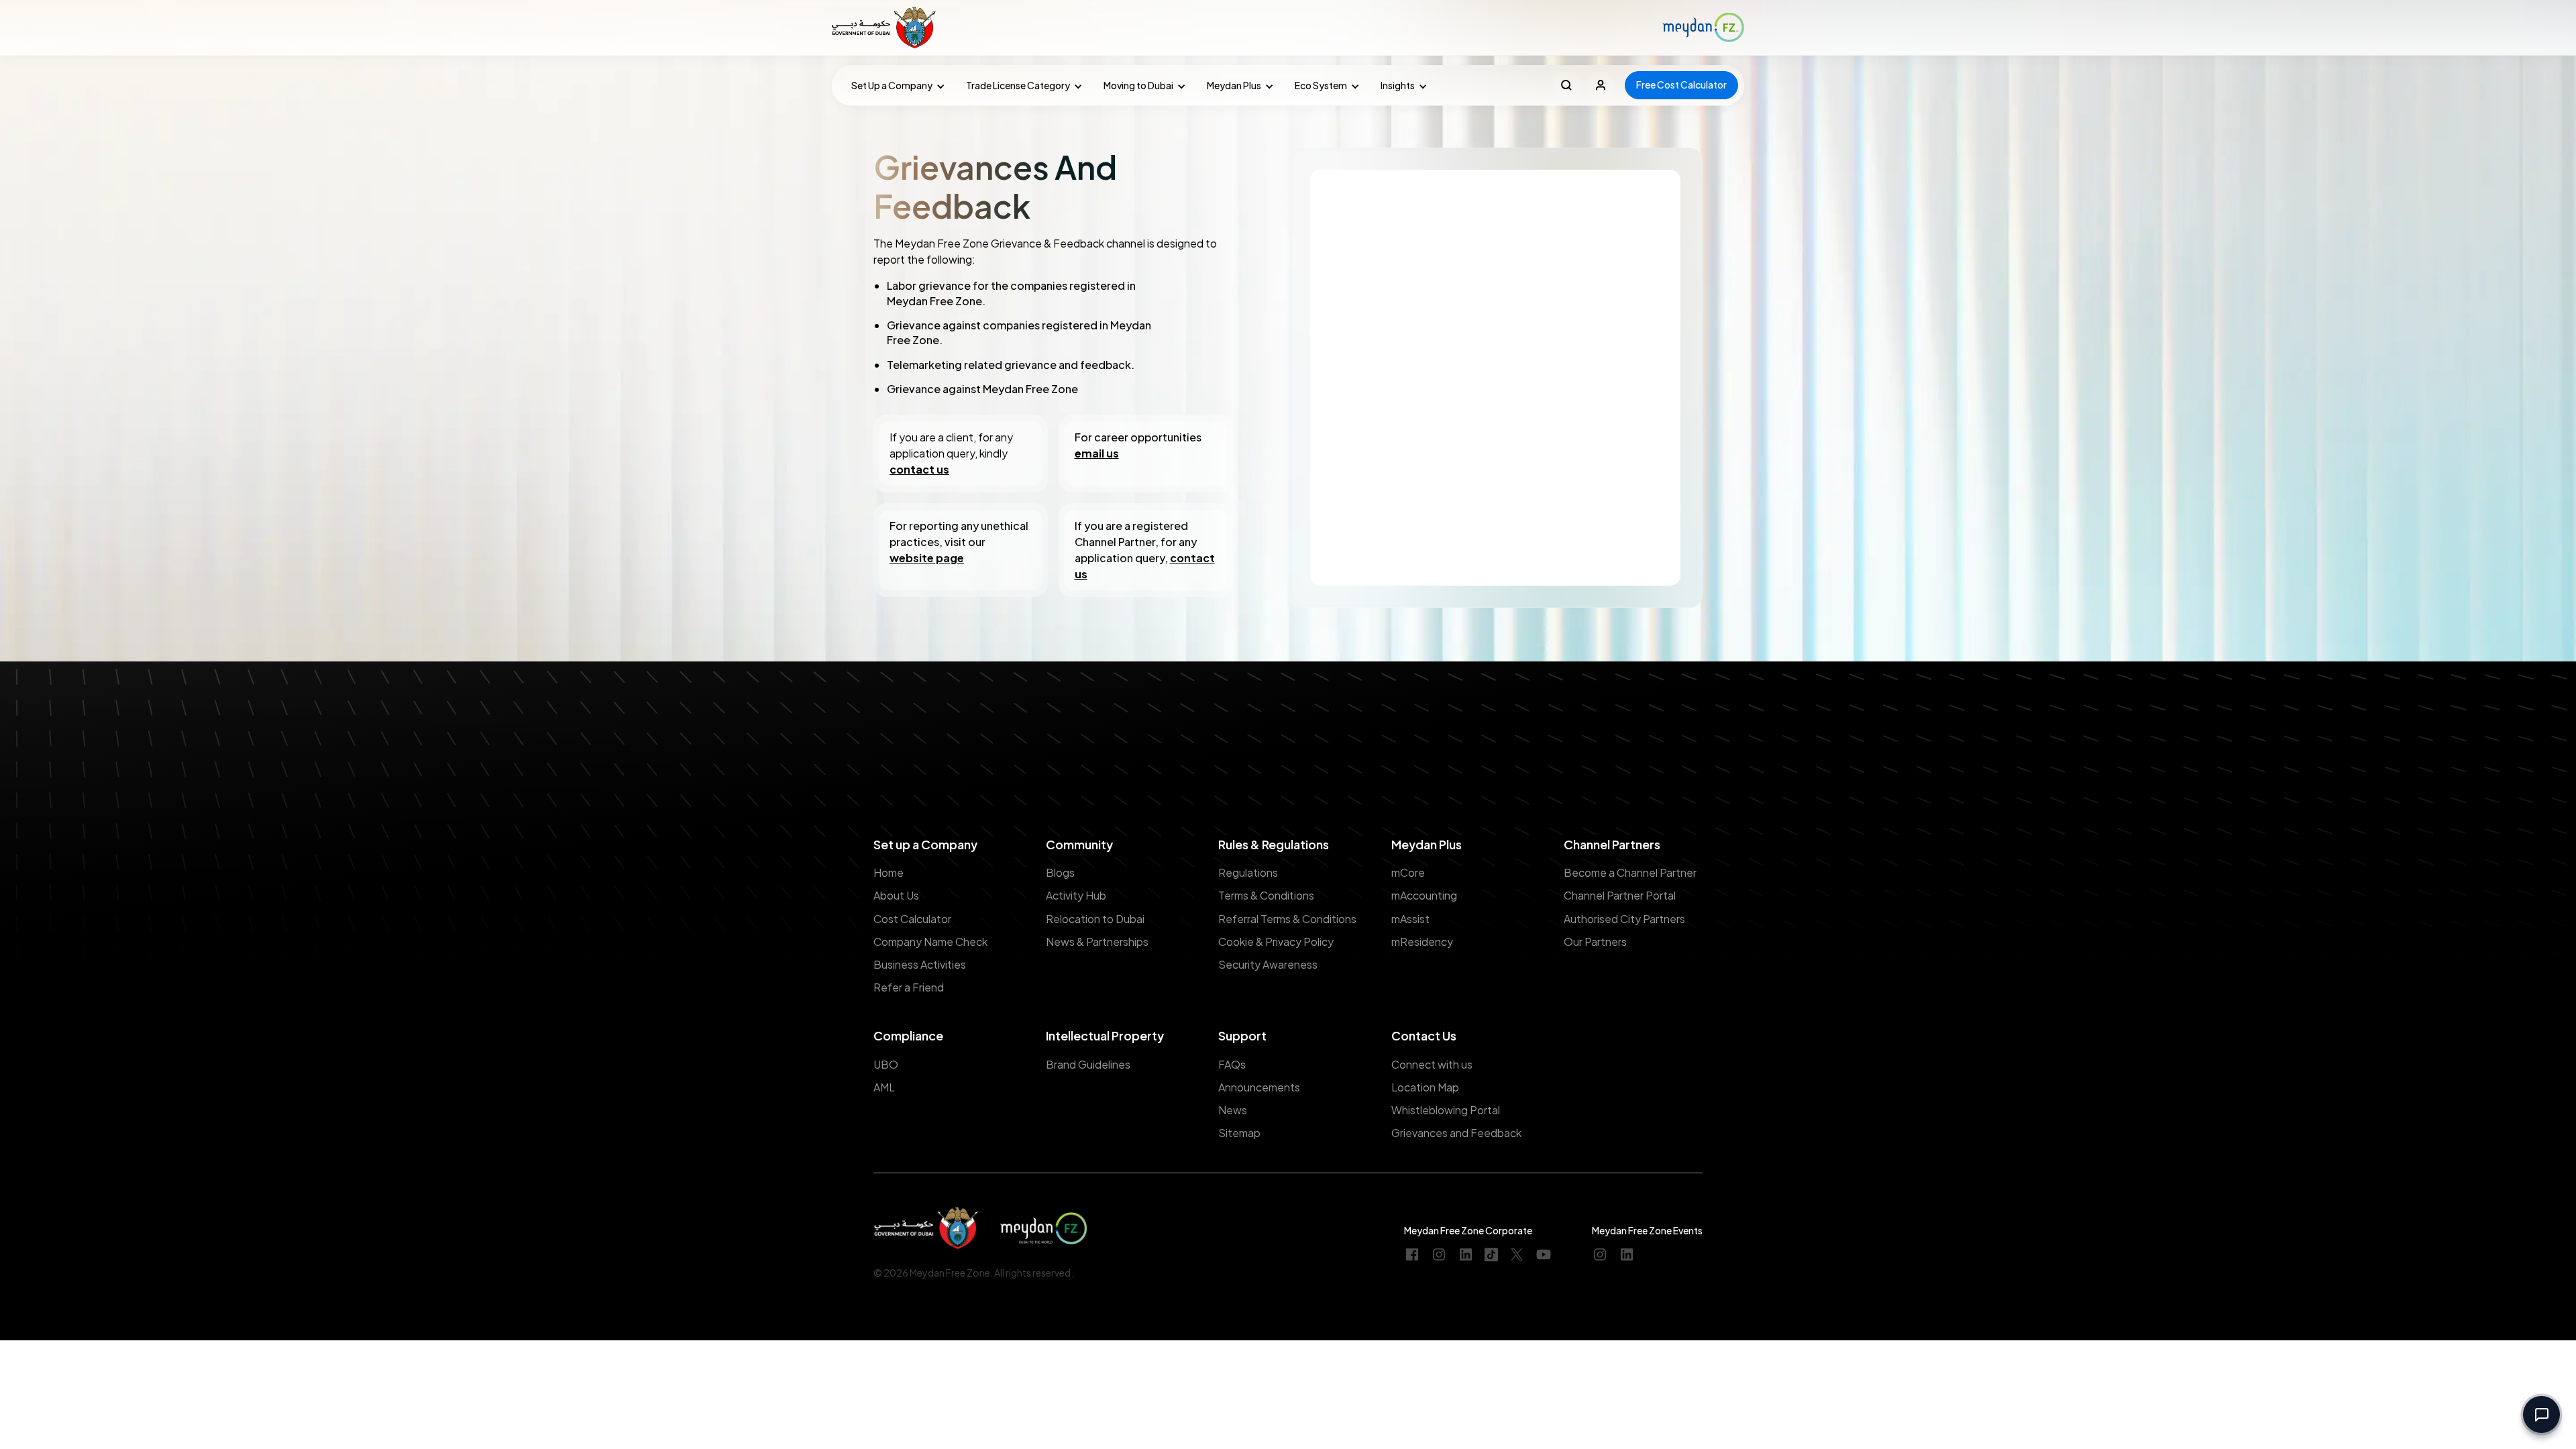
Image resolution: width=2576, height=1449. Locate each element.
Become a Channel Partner (1630, 872)
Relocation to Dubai (1095, 919)
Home (889, 872)
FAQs (1232, 1064)
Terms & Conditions (1266, 895)
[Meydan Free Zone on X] (1517, 1255)
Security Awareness (1268, 964)
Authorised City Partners (1624, 919)
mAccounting (1424, 895)
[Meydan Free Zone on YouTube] (1544, 1255)
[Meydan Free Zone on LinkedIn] (1466, 1255)
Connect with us (1432, 1064)
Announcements (1259, 1087)
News (1233, 1110)
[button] (895, 86)
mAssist (1410, 919)
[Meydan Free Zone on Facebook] (1412, 1255)
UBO (886, 1064)
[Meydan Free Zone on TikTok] (1491, 1255)
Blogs (1060, 872)
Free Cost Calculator (1681, 85)
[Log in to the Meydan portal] (1601, 85)
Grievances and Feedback (1456, 1133)
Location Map (1425, 1087)
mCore (1408, 872)
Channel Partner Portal (1620, 895)
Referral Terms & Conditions (1287, 919)
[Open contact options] (2541, 1414)
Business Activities (920, 964)
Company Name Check (930, 942)
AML (884, 1087)
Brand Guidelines (1088, 1064)
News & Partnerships (1097, 942)
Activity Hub (1076, 895)
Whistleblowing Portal (1446, 1110)
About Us (896, 895)
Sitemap (1239, 1133)
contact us (919, 469)
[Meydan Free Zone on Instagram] (1439, 1255)
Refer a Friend (909, 987)
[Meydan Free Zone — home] (885, 28)
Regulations (1248, 872)
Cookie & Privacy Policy (1276, 942)
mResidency (1422, 942)
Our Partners (1595, 942)
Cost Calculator (912, 919)
